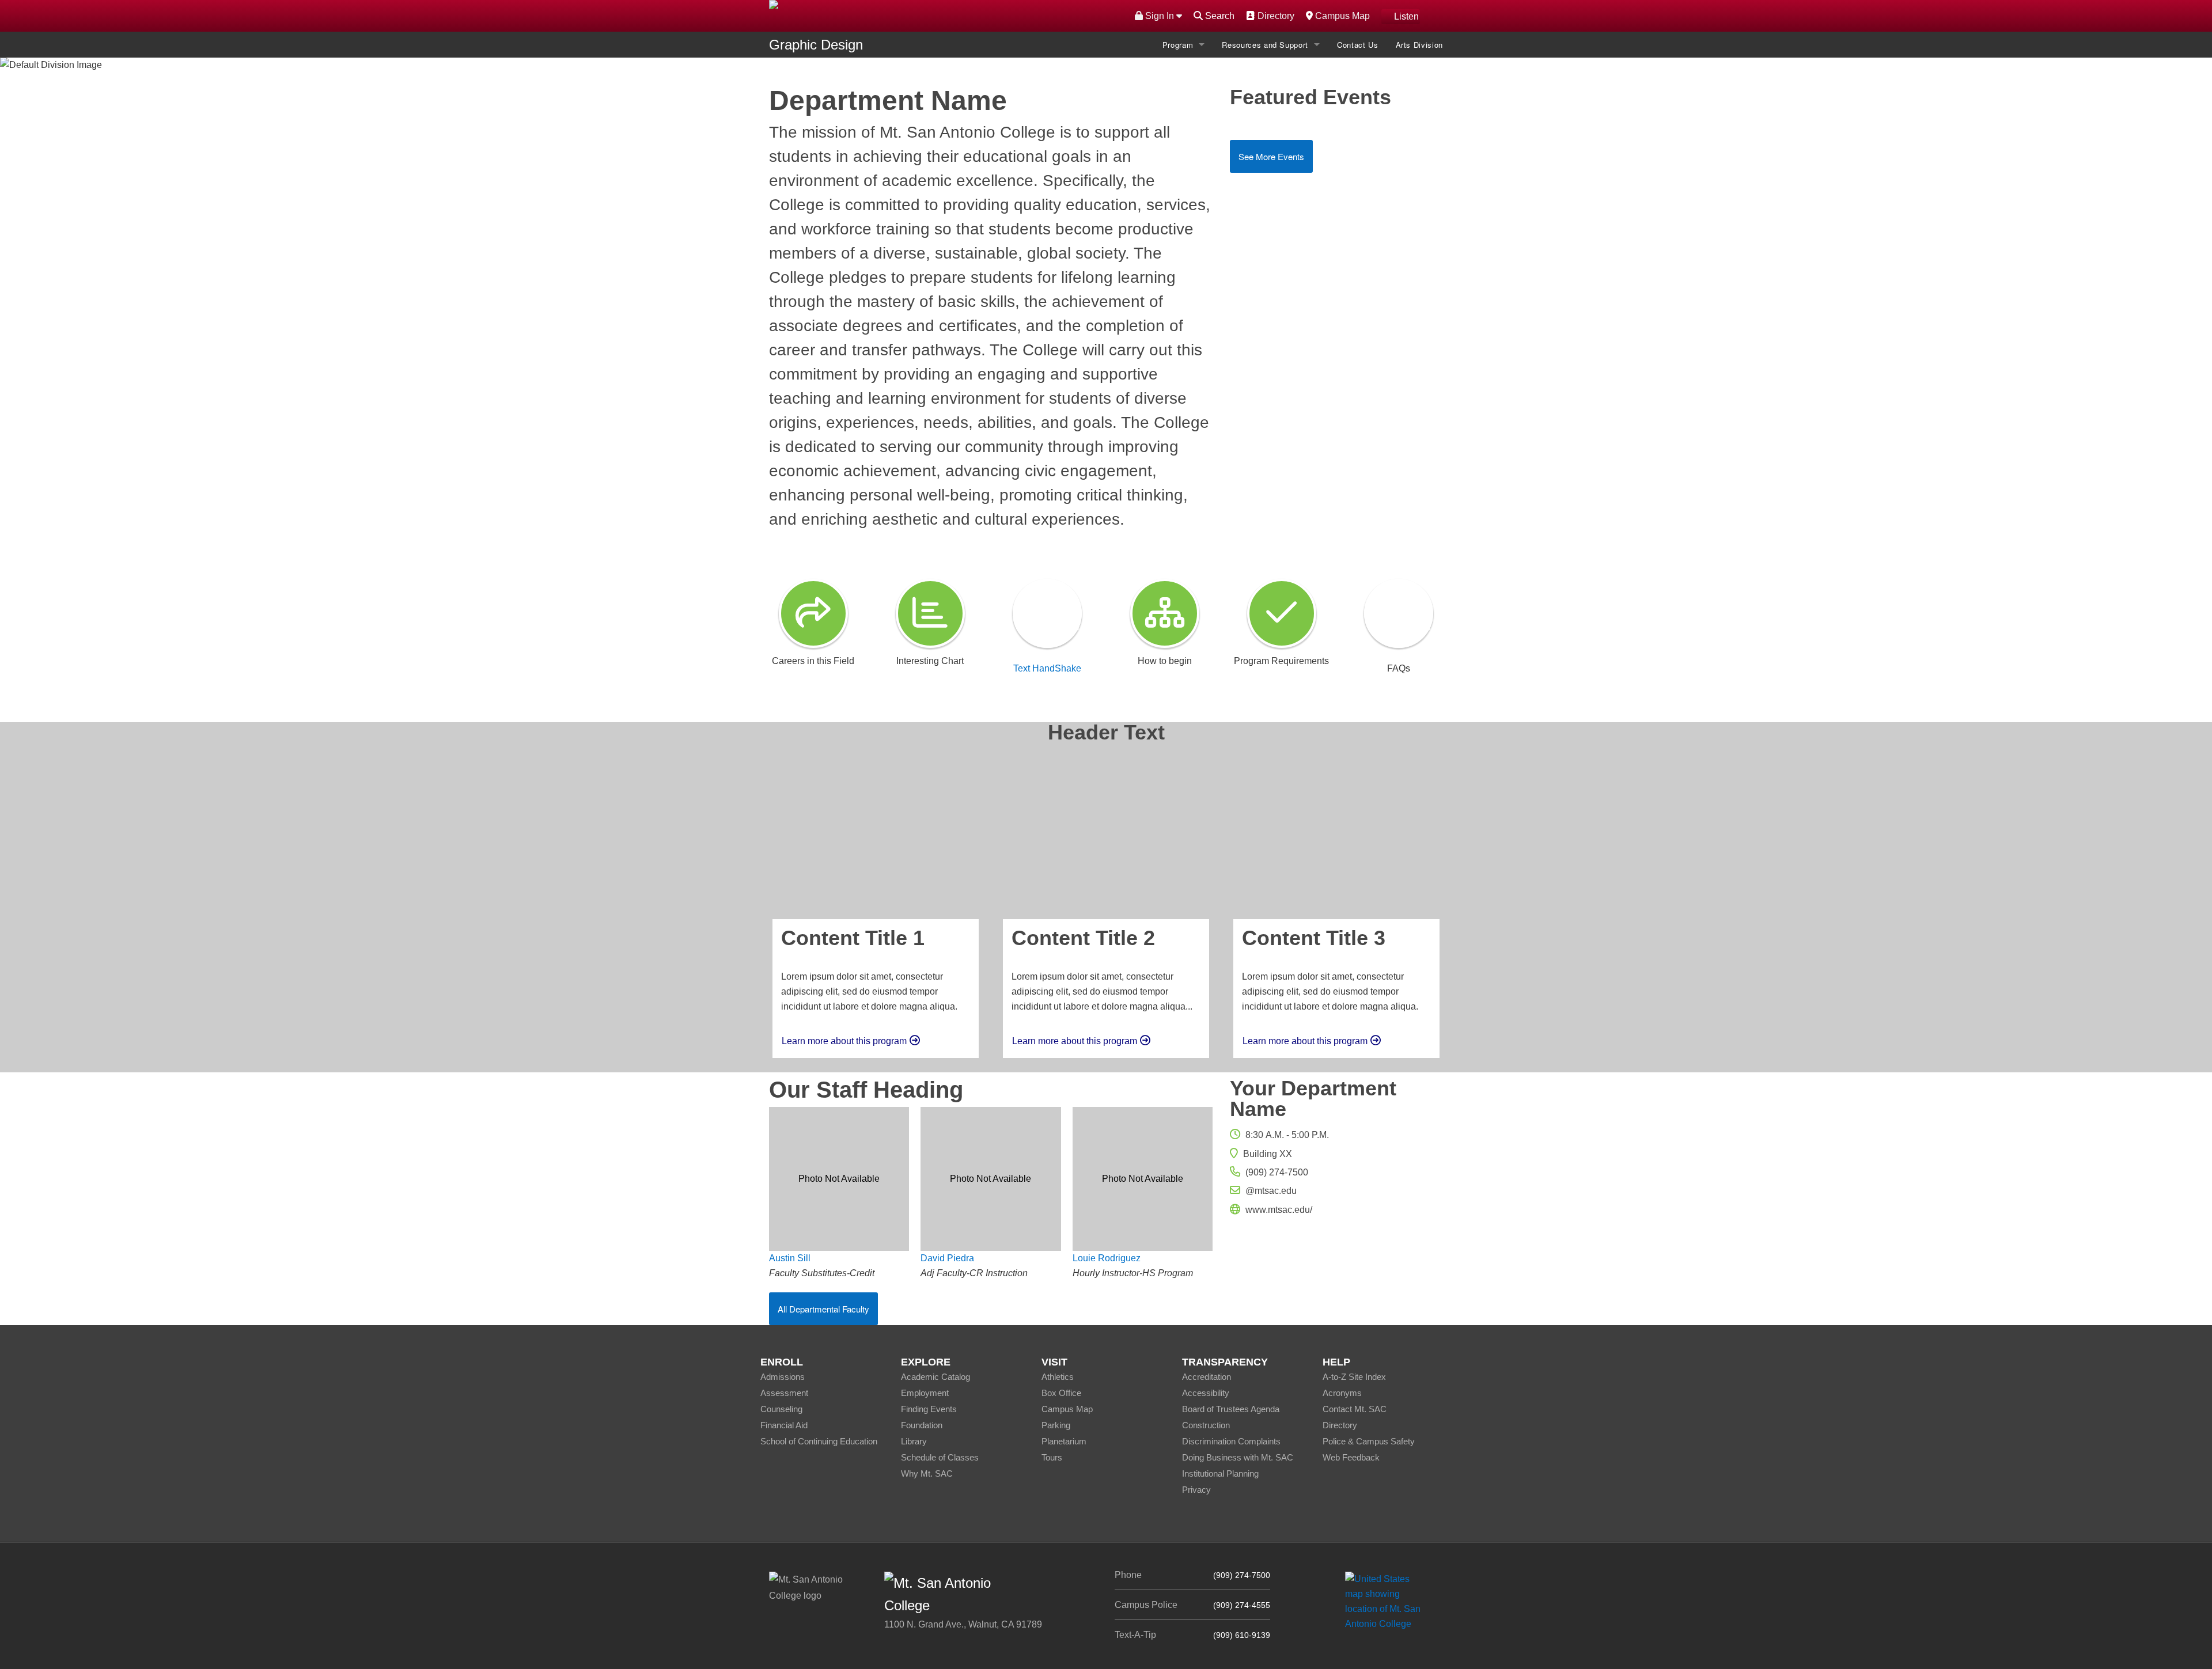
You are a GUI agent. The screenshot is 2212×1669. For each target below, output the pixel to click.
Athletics (1058, 1377)
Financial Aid (784, 1425)
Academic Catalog (935, 1377)
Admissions (783, 1377)
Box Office (1061, 1393)
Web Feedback (1351, 1457)
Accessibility (1206, 1393)
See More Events (1271, 156)
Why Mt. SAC (927, 1473)
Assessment (784, 1393)
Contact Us (1358, 45)
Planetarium (1064, 1441)
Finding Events (929, 1409)
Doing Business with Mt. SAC (1238, 1457)
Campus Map (1341, 16)
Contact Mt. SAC (1355, 1409)
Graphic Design (816, 45)
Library (914, 1441)
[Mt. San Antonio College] (1387, 1601)
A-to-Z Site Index (1354, 1377)
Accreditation (1207, 1377)
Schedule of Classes (940, 1457)
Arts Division (1419, 45)
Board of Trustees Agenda (1231, 1409)
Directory (1274, 16)
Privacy (1196, 1490)
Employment (925, 1393)
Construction (1206, 1425)
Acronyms (1342, 1393)
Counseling (781, 1409)
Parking (1056, 1425)
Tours (1052, 1457)
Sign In (1160, 16)
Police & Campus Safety (1369, 1441)
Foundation (922, 1425)
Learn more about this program (844, 1041)
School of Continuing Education (819, 1441)
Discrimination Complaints (1231, 1441)
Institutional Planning (1220, 1473)
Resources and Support (1265, 45)
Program (1178, 45)
